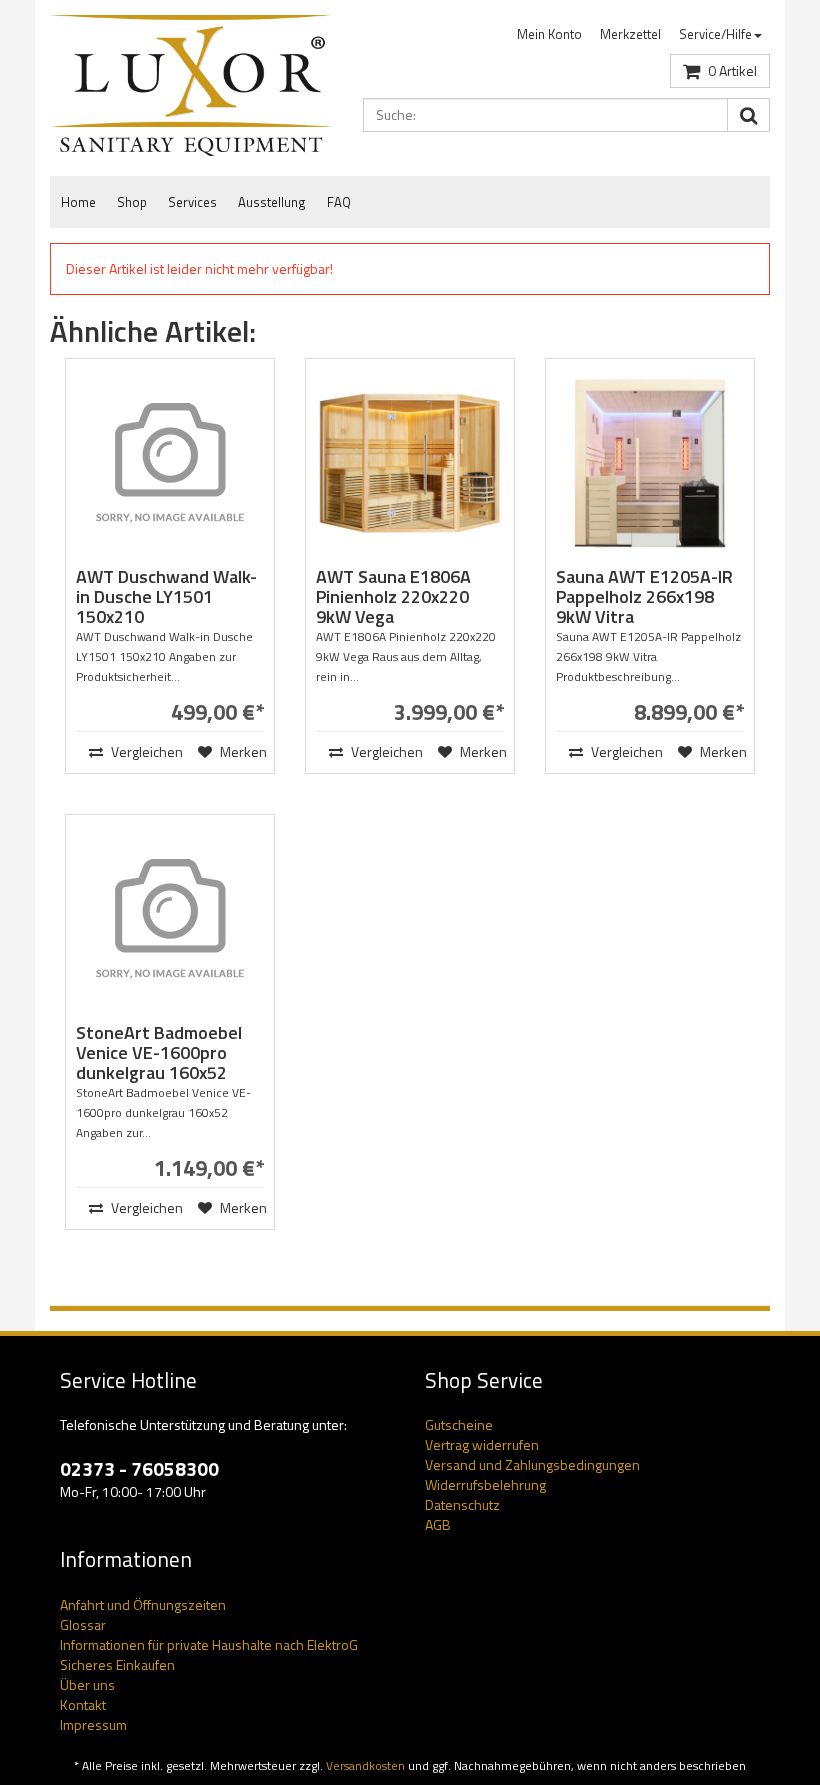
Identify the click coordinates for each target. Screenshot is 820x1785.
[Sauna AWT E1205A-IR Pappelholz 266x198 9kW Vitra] (650, 463)
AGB (438, 1524)
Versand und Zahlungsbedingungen (532, 1464)
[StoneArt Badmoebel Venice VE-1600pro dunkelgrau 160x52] (170, 919)
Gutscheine (459, 1424)
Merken (240, 751)
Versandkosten (365, 1766)
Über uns (87, 1684)
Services (192, 202)
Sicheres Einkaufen (117, 1664)
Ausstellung (272, 202)
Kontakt (83, 1704)
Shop (132, 202)
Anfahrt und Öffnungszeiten (143, 1604)
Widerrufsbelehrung (485, 1484)
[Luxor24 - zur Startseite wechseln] (191, 85)
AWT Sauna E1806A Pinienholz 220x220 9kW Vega (393, 596)
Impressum (93, 1724)
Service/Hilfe (715, 34)
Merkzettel (630, 34)
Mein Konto (549, 34)
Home (78, 202)
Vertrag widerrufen (482, 1444)
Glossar (83, 1624)
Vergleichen (131, 751)
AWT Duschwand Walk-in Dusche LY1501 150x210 (166, 596)
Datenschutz (462, 1504)
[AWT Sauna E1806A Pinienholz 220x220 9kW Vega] (410, 463)
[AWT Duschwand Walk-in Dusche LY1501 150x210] (170, 463)
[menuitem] (549, 34)
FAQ (339, 202)
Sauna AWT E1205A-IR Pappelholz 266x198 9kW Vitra (644, 596)
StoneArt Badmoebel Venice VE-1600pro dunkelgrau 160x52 (159, 1052)
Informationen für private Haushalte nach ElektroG (209, 1644)
